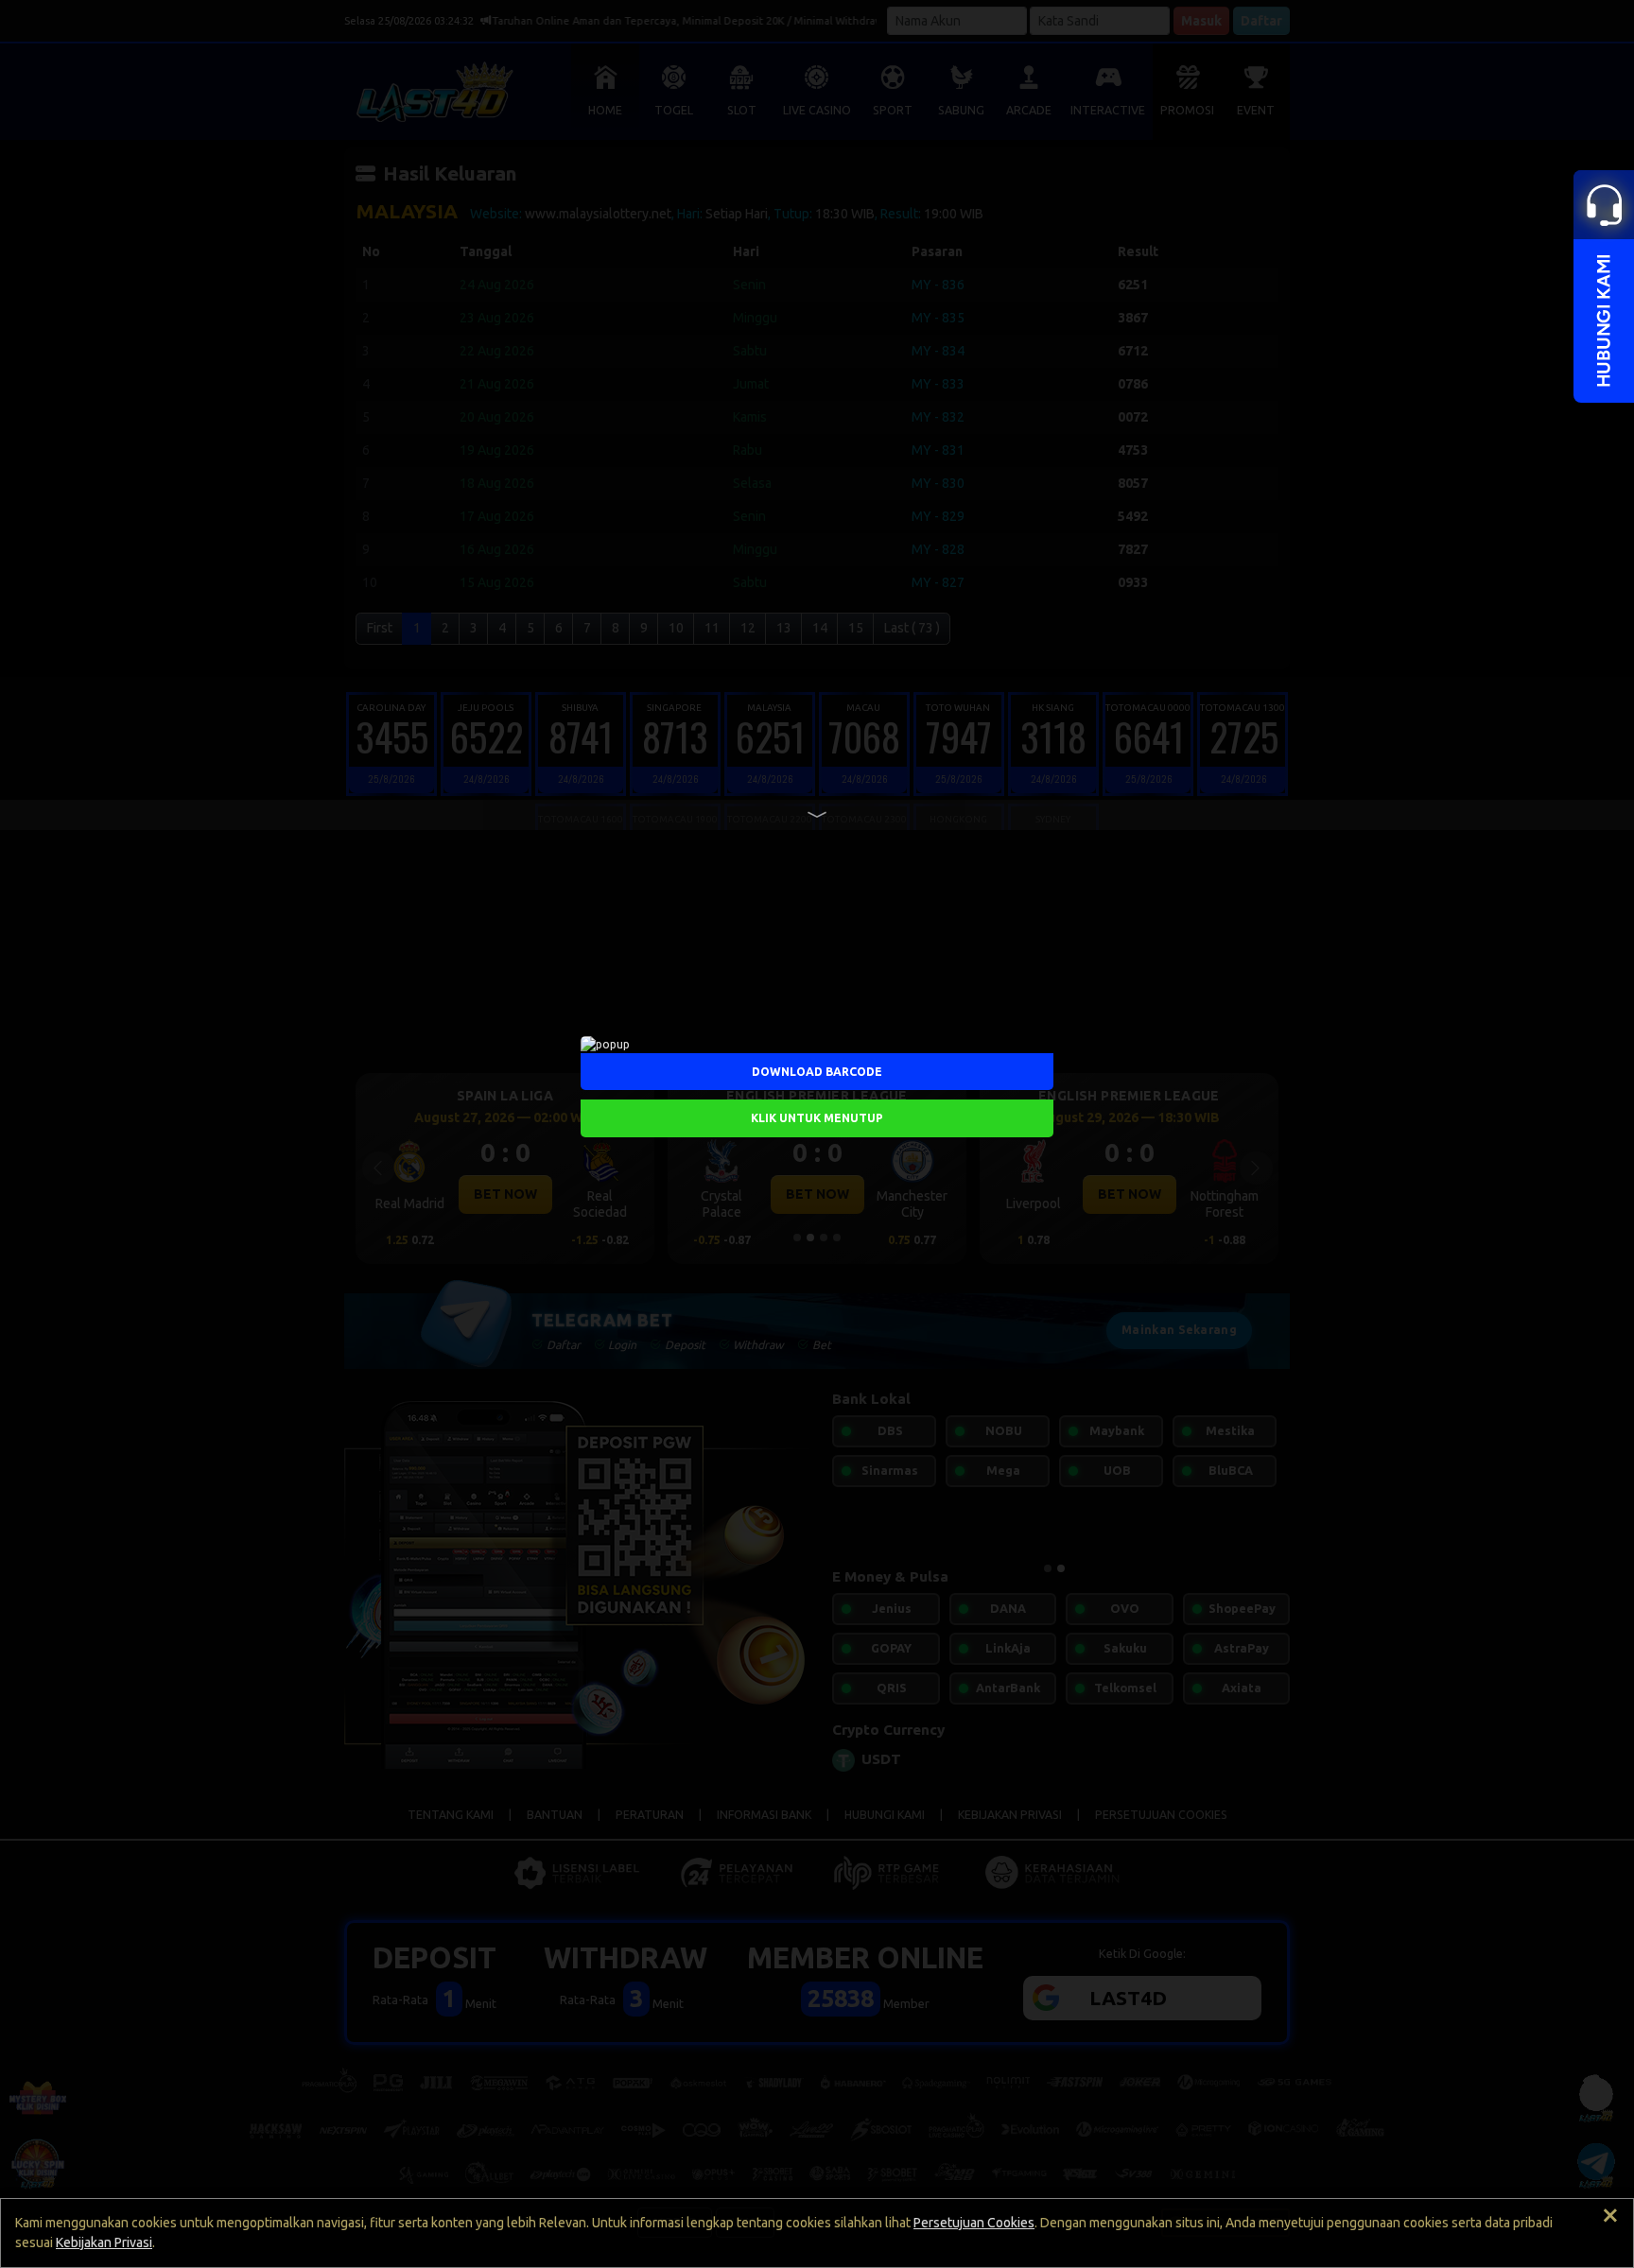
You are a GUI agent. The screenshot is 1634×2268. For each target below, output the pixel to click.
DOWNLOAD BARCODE (817, 1071)
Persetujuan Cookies (974, 2223)
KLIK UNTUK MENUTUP (817, 1117)
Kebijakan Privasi (104, 2242)
